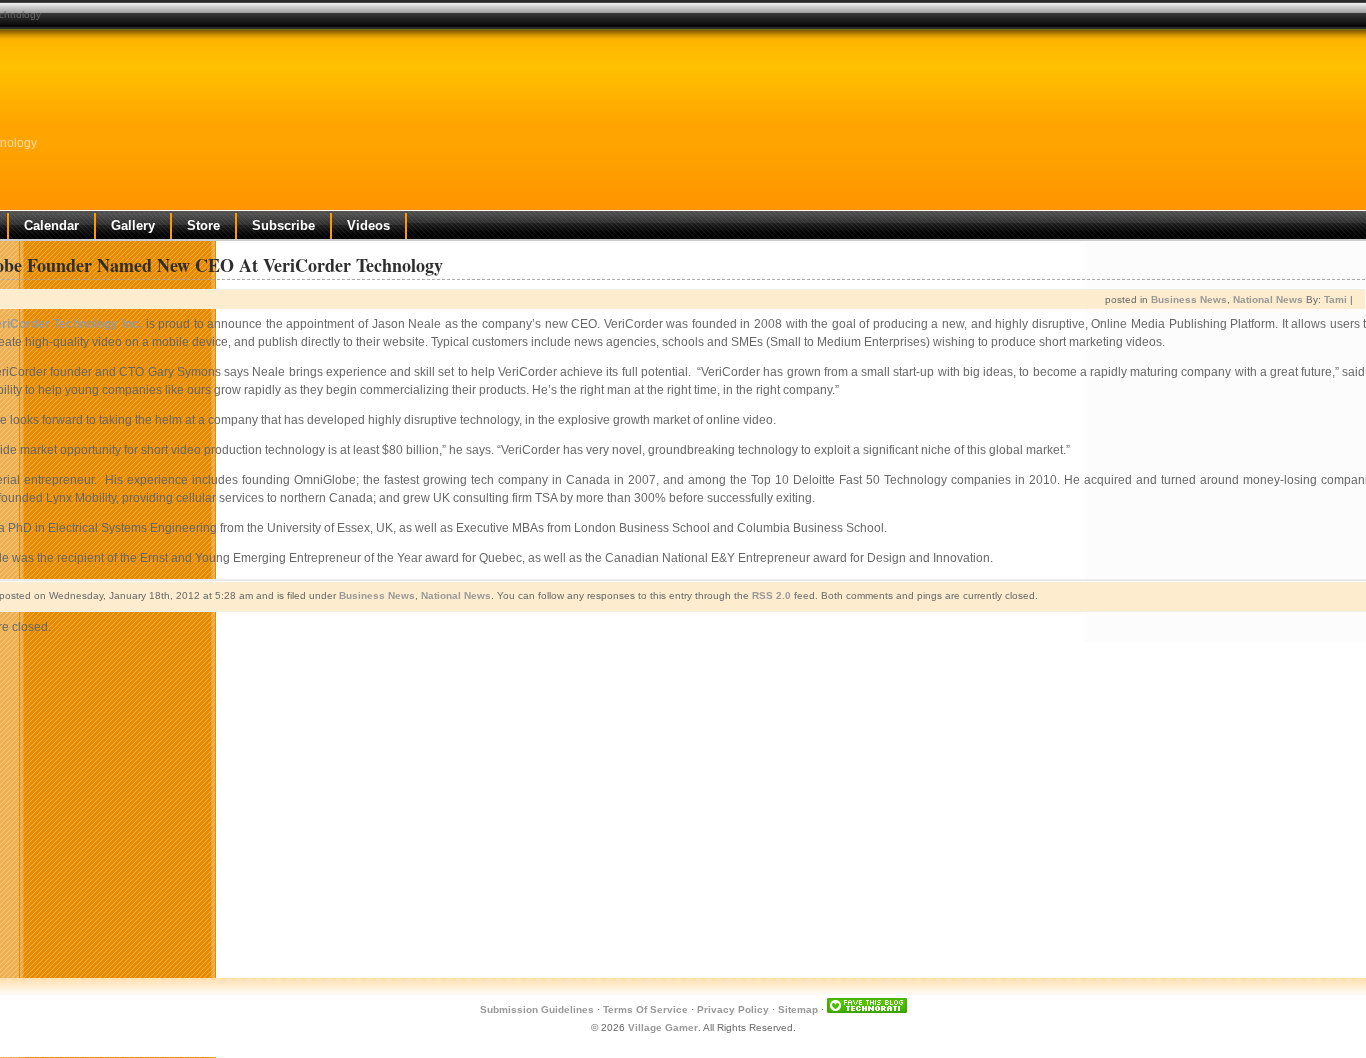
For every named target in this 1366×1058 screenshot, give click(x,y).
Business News (1189, 299)
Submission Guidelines (537, 1009)
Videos (368, 225)
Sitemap (798, 1009)
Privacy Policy (733, 1009)
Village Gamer (663, 1027)
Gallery (133, 225)
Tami (1335, 299)
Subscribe (283, 225)
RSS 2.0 (771, 595)
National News (1268, 299)
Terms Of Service (645, 1009)
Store (203, 225)
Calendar (51, 225)
